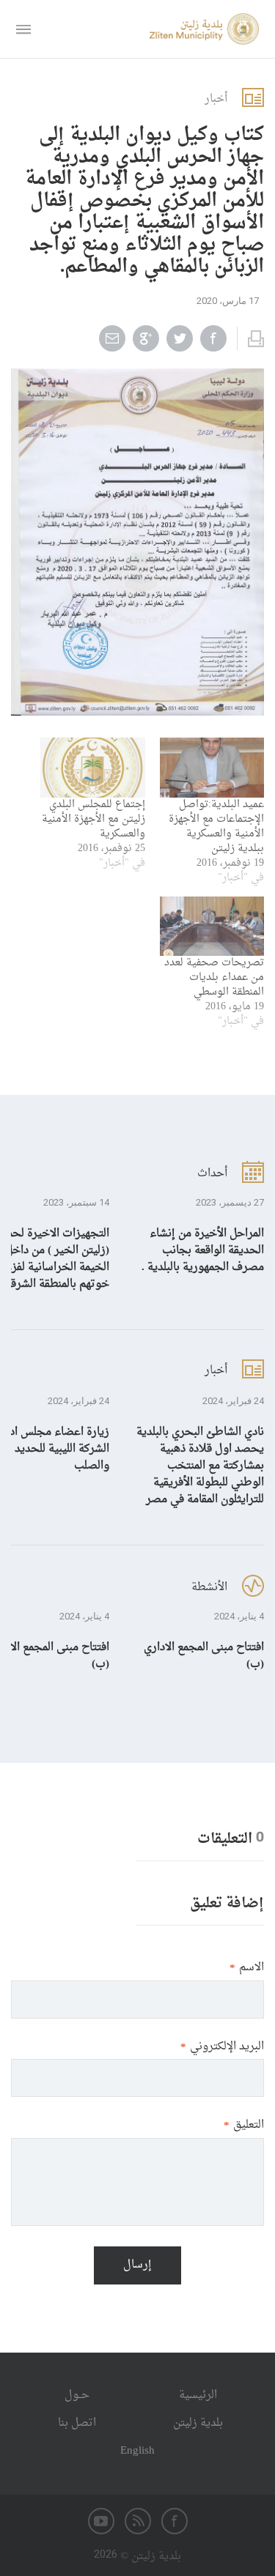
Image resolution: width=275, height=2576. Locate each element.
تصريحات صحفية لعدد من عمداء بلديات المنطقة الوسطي (214, 977)
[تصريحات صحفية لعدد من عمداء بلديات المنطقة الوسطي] (212, 926)
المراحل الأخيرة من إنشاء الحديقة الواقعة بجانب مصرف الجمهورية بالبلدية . (203, 1251)
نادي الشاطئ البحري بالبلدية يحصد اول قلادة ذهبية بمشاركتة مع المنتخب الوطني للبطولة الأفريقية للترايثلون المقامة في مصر (200, 1466)
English (137, 2451)
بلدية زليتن (198, 2423)
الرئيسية (198, 2395)
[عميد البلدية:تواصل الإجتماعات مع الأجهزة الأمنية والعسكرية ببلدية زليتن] (212, 767)
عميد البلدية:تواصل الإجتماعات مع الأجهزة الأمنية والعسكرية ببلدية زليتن (216, 827)
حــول (77, 2395)
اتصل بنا (77, 2423)
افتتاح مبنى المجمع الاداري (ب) (204, 1656)
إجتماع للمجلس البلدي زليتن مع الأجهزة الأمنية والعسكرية (93, 819)
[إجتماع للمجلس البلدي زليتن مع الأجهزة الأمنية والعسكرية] (93, 767)
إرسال (137, 2265)
